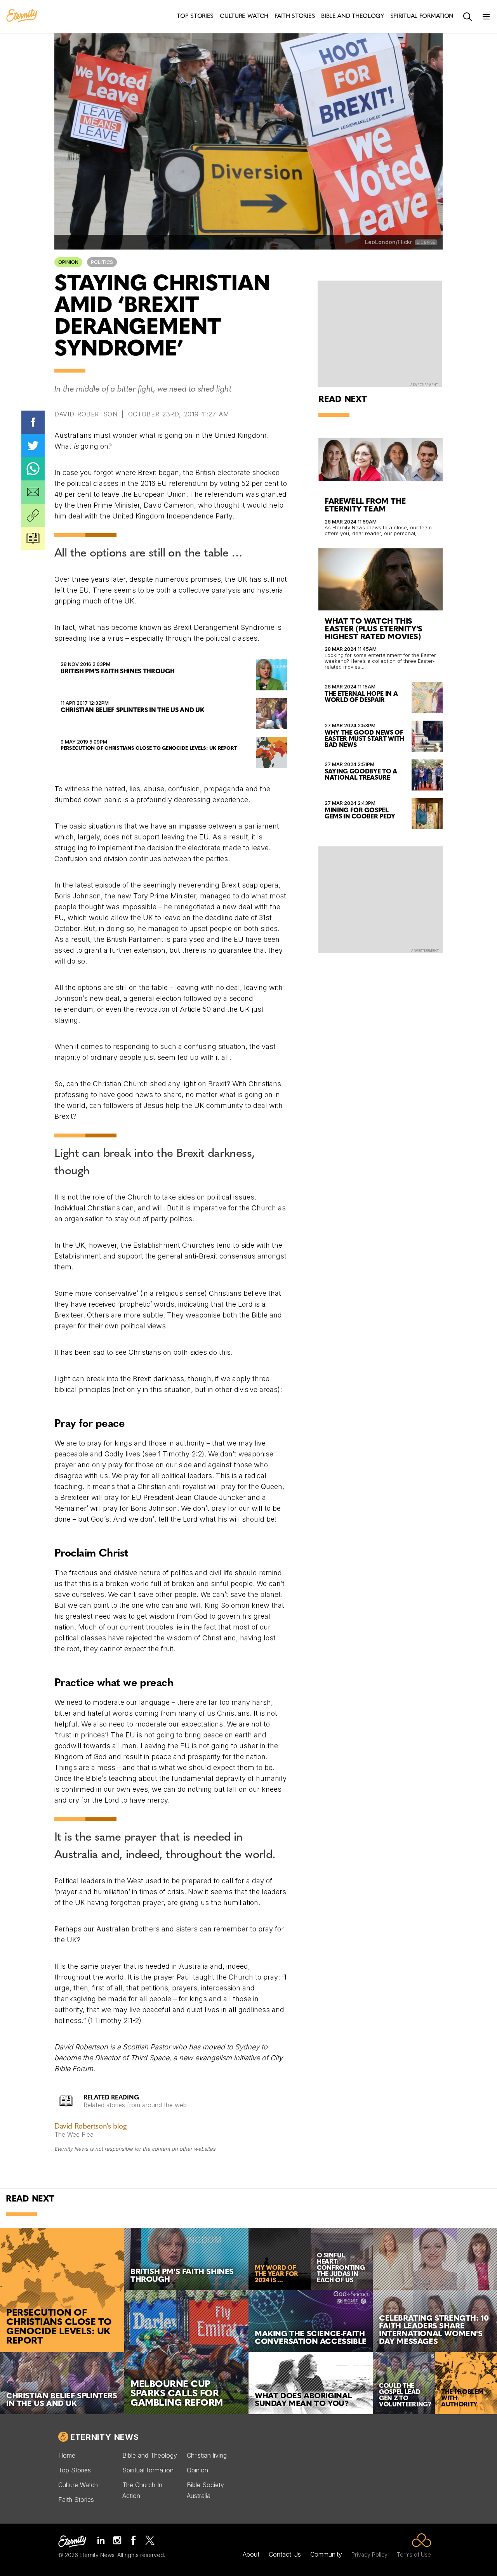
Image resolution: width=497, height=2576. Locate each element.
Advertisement (424, 385)
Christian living (207, 2455)
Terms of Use (414, 2554)
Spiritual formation (148, 2470)
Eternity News (104, 2437)
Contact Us (285, 2554)
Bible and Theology (150, 2455)
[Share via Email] (33, 492)
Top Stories (75, 2470)
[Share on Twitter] (33, 446)
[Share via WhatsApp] (33, 469)
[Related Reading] (33, 539)
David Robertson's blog (90, 2127)
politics (102, 262)
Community (326, 2554)
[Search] (467, 17)
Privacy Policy (369, 2554)
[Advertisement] (381, 899)
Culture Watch (78, 2485)
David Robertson (86, 414)
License (426, 242)
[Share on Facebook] (33, 422)
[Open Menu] (486, 17)
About (251, 2554)
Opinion (68, 262)
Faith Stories (76, 2500)
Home (67, 2455)
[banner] (22, 16)
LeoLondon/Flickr (388, 242)
